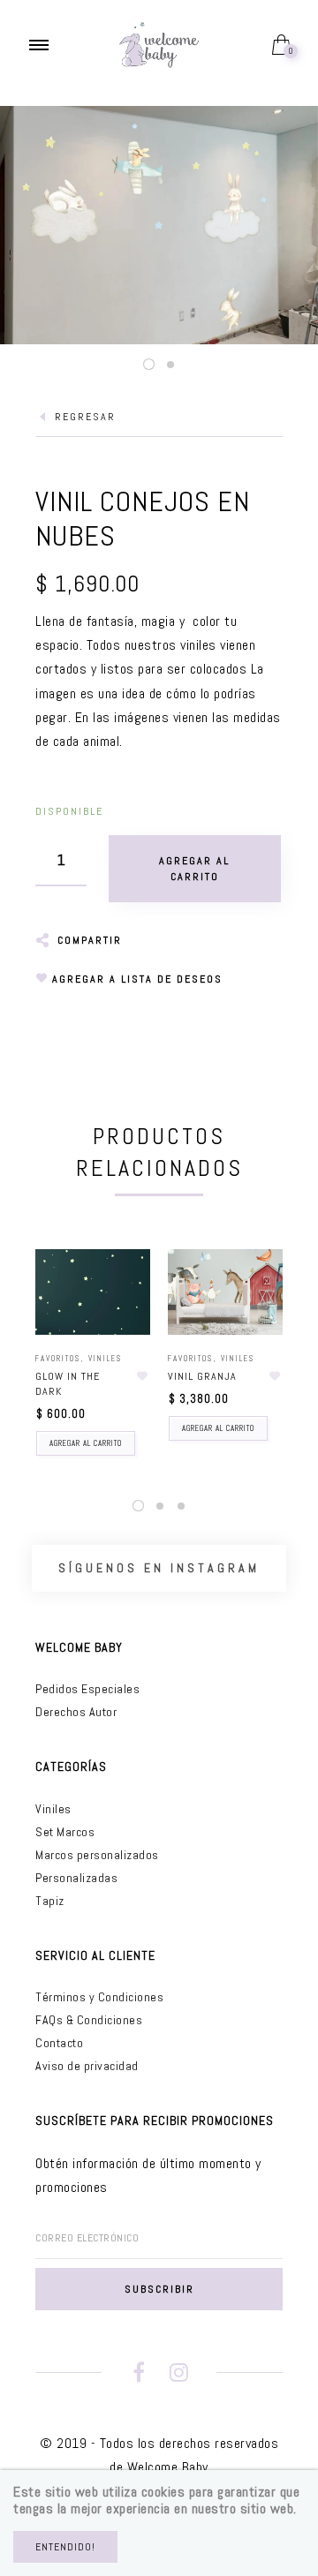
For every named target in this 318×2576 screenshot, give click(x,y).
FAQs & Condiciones (89, 2020)
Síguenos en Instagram (159, 1568)
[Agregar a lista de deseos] (142, 1376)
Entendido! (65, 2547)
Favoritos (58, 1359)
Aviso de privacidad (87, 2066)
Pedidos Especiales (87, 1689)
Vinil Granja (202, 1376)
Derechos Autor (76, 1712)
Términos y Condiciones (99, 1997)
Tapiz (50, 1901)
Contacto (59, 2043)
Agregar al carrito (86, 1443)
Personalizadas (76, 1878)
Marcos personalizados (97, 1855)
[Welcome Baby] (159, 44)
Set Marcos (65, 1832)
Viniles (105, 1359)
